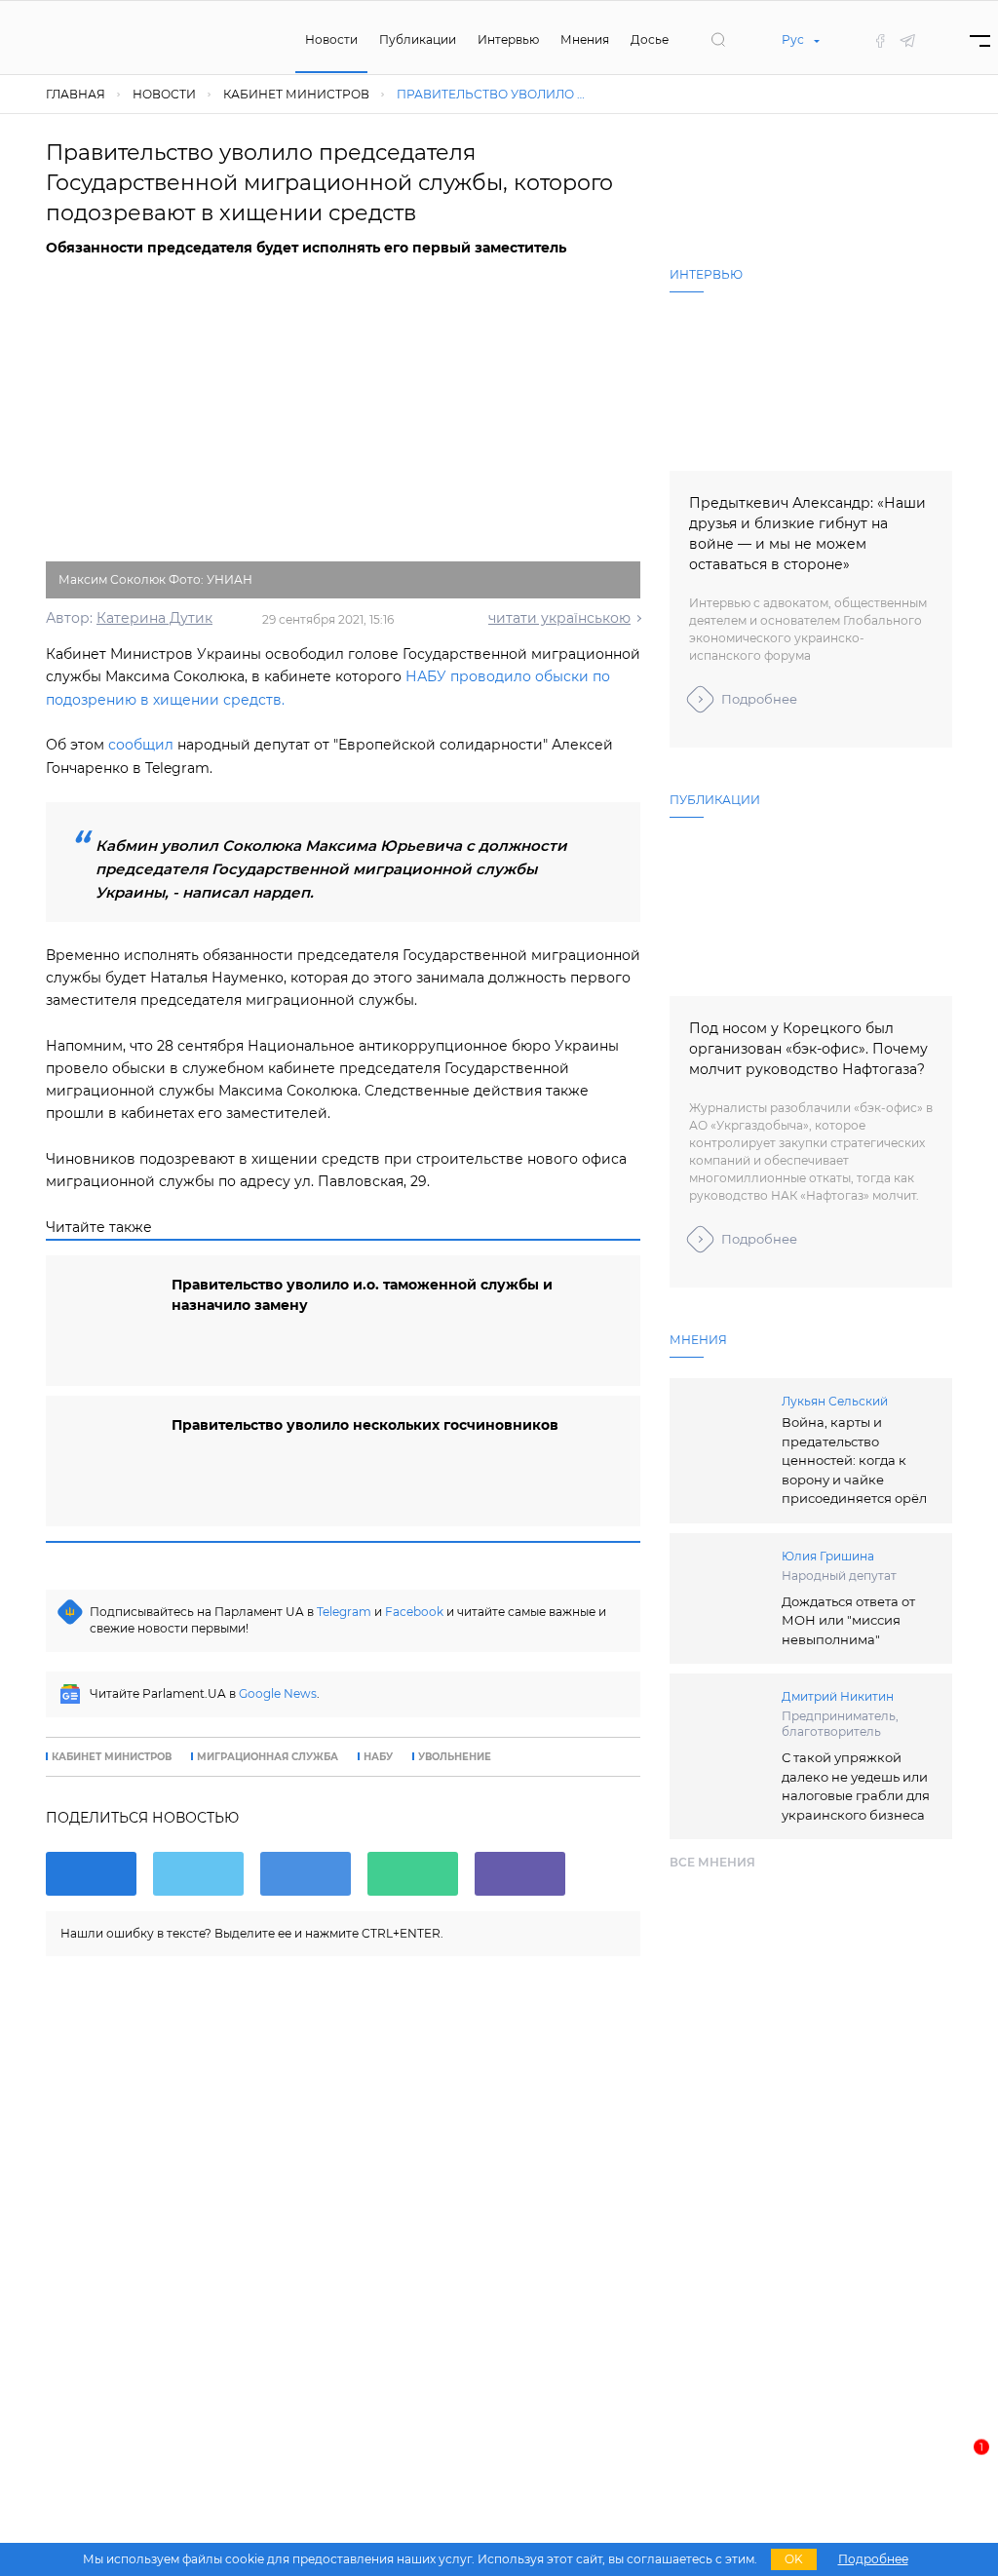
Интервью (508, 39)
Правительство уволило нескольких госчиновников (365, 1425)
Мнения (585, 39)
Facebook (414, 1612)
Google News (278, 1693)
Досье (650, 39)
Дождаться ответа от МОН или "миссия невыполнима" (848, 1620)
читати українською (559, 618)
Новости (331, 39)
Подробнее (759, 699)
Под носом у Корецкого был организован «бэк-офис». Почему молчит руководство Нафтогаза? (808, 1049)
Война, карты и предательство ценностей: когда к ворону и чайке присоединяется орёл (854, 1460)
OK (794, 2559)
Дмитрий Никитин (838, 1696)
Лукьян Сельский (835, 1401)
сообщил (141, 745)
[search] (718, 40)
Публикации (418, 39)
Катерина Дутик (154, 618)
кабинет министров (112, 1757)
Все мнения (712, 1862)
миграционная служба (268, 1757)
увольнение (455, 1757)
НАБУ (378, 1757)
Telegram (344, 1612)
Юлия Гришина (828, 1556)
